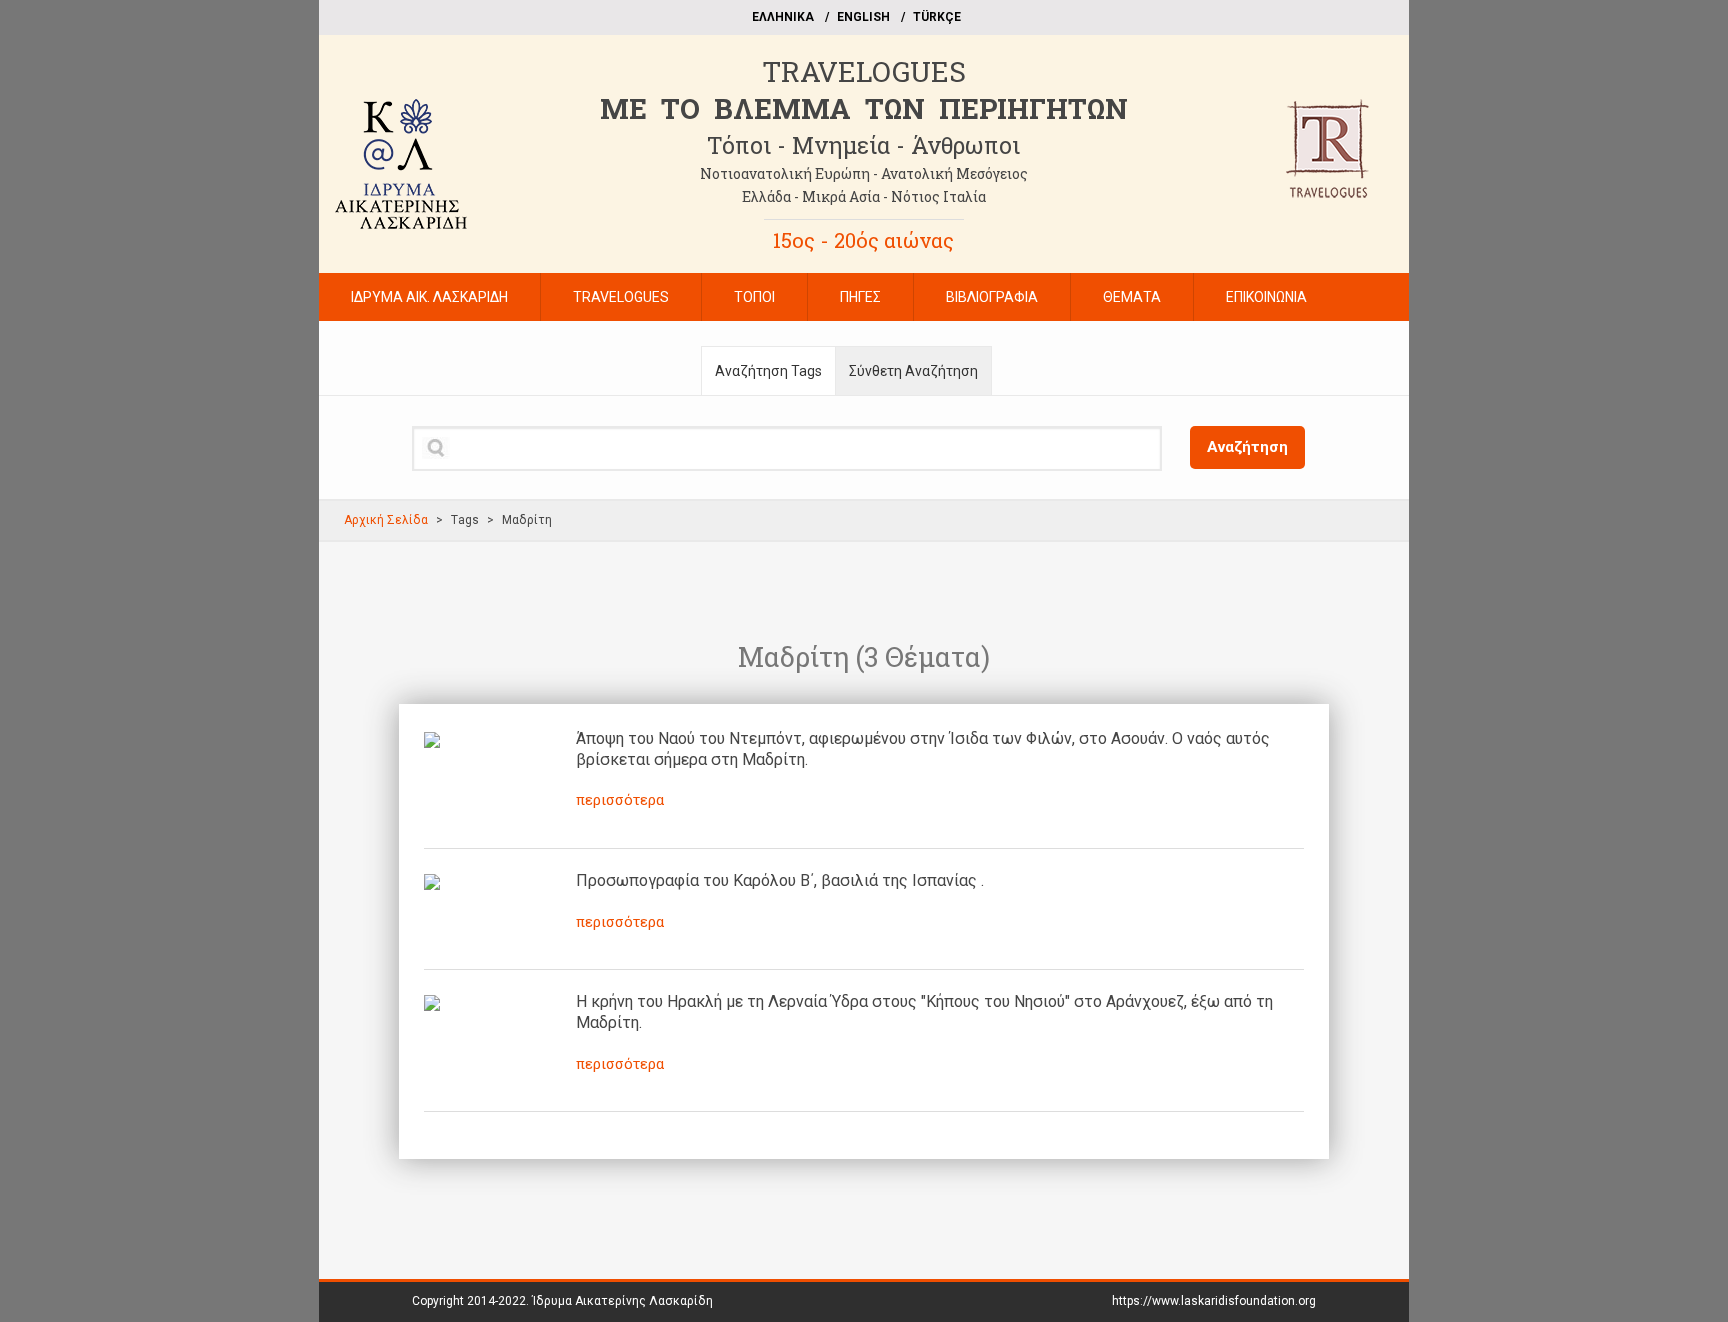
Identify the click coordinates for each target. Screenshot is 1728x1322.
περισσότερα (620, 800)
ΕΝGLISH (863, 17)
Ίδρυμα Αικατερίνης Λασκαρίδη (622, 1301)
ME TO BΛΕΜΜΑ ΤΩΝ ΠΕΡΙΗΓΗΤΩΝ (864, 108)
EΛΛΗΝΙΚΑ (783, 17)
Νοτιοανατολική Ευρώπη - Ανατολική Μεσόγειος (864, 173)
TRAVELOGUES (864, 71)
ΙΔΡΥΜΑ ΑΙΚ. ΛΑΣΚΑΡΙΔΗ (429, 297)
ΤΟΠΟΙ (754, 297)
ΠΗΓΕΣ (860, 297)
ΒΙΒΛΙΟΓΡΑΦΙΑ (992, 297)
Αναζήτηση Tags (768, 371)
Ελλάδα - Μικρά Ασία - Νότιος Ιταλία (864, 196)
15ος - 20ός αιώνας (863, 240)
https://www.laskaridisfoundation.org (1214, 1301)
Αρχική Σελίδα (386, 520)
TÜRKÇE (937, 17)
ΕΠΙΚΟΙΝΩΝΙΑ (1266, 297)
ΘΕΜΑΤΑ (1132, 297)
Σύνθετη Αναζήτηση (913, 371)
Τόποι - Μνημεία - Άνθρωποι (863, 145)
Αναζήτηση (1247, 447)
